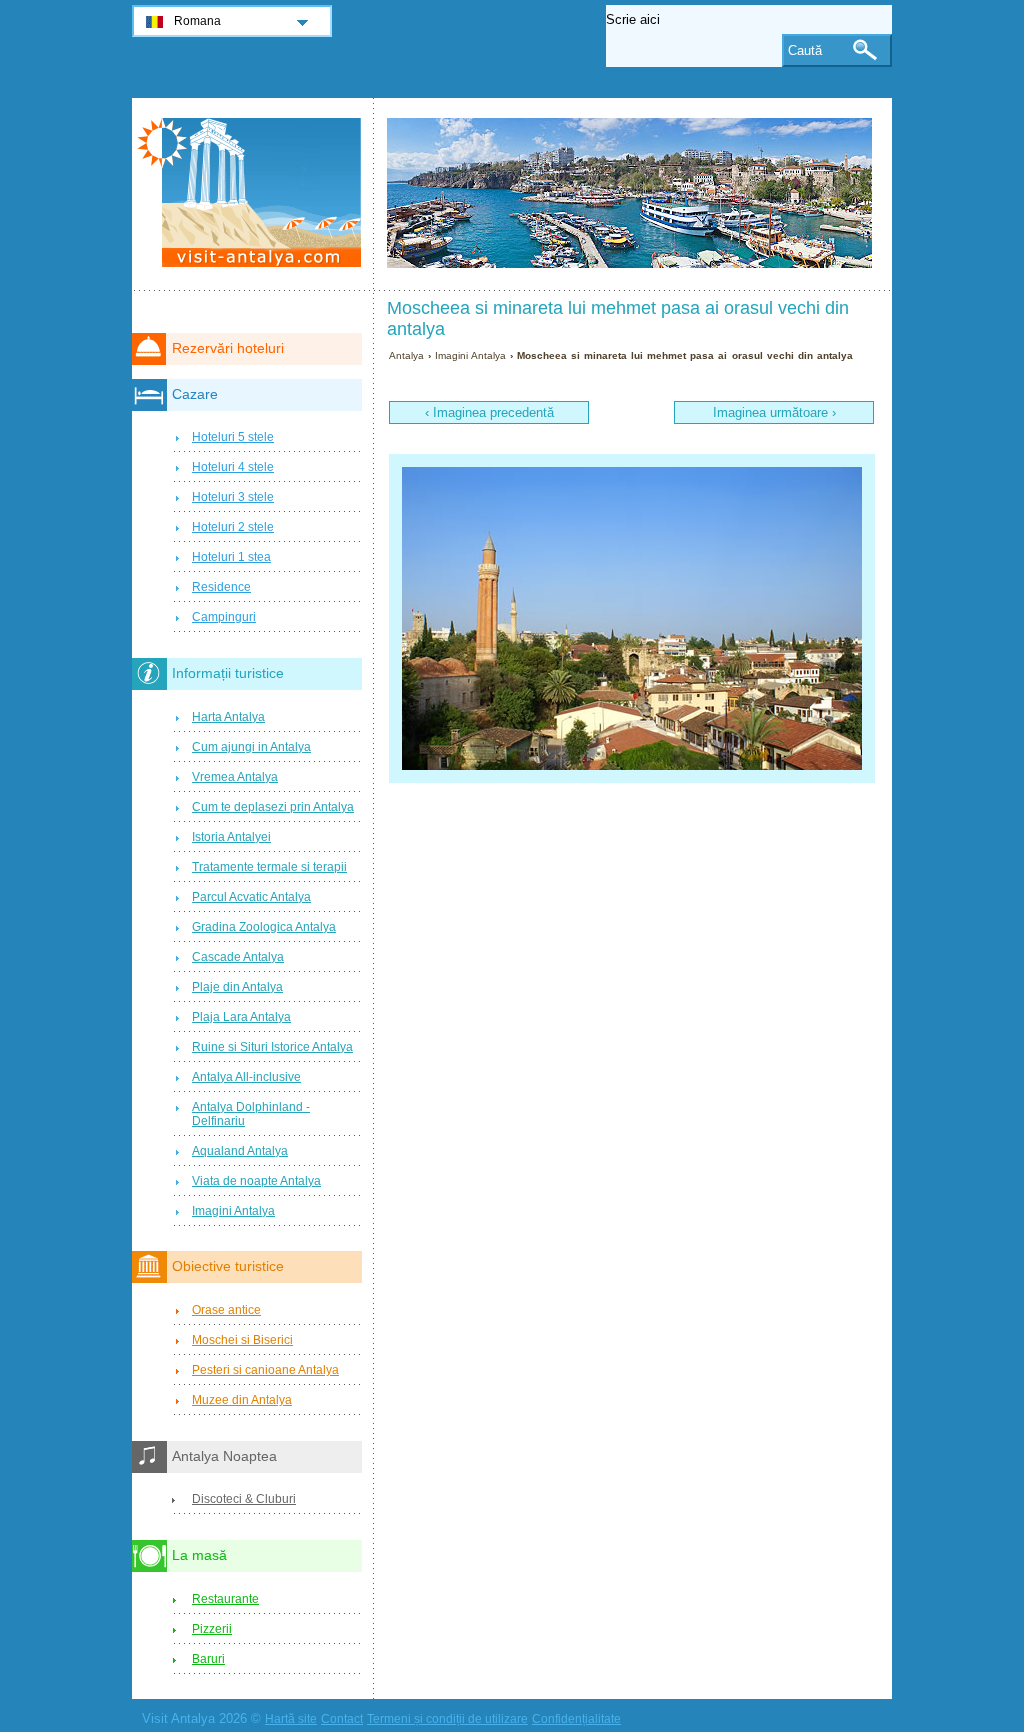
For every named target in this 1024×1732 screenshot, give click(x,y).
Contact (342, 1719)
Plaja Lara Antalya (241, 1017)
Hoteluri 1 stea (231, 557)
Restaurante (225, 1599)
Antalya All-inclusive (246, 1077)
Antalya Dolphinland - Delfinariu (251, 1114)
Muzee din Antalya (242, 1400)
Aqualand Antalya (240, 1151)
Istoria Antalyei (231, 837)
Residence (221, 587)
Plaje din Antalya (237, 987)
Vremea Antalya (235, 777)
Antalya (406, 355)
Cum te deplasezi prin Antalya (273, 807)
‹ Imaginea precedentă (489, 412)
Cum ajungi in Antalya (251, 747)
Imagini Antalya (470, 355)
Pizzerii (212, 1629)
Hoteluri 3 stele (233, 497)
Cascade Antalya (238, 957)
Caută (805, 50)
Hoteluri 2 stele (233, 527)
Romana (197, 21)
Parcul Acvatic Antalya (251, 897)
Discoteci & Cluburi (244, 1499)
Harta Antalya (228, 717)
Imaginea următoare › (774, 412)
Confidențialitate (576, 1719)
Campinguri (224, 617)
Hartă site (291, 1719)
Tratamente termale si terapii (269, 867)
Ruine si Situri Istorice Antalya (272, 1047)
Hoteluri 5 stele (233, 437)
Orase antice (226, 1310)
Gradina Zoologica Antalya (264, 927)
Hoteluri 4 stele (233, 467)
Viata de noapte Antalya (256, 1181)
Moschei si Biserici (242, 1340)
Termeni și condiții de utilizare (447, 1719)
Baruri (208, 1659)
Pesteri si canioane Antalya (265, 1370)
